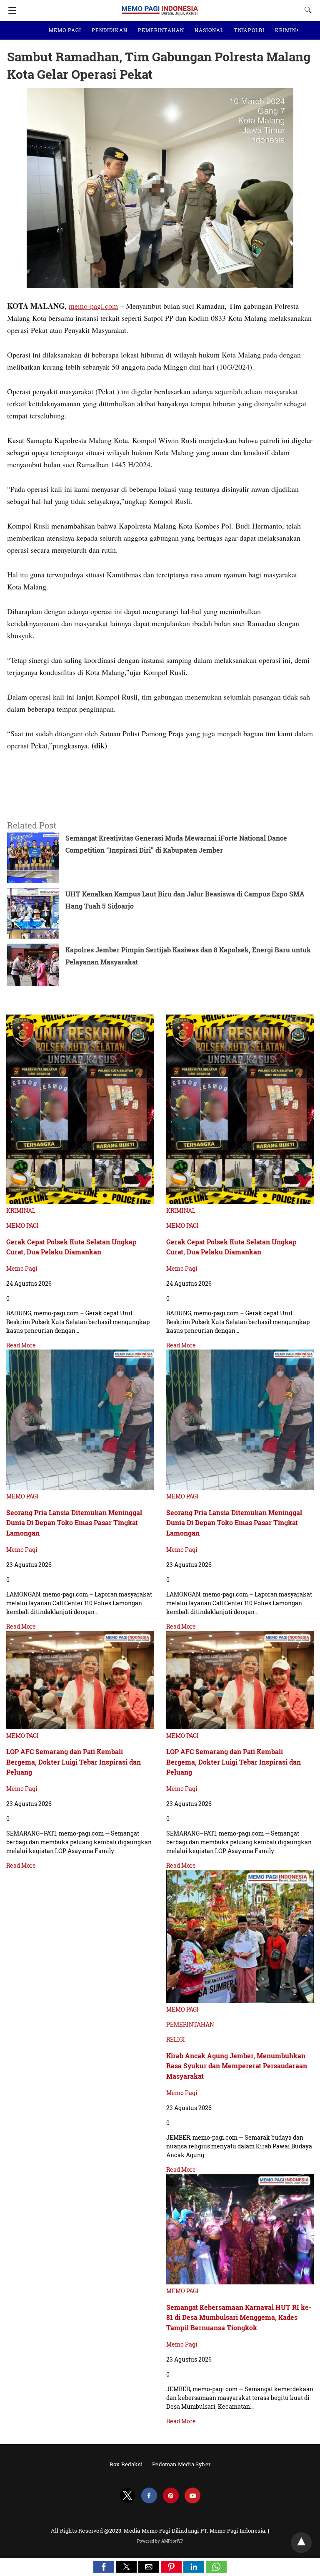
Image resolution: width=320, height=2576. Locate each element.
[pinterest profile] (171, 2496)
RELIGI (176, 2039)
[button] (104, 2567)
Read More (21, 1345)
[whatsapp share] (216, 2570)
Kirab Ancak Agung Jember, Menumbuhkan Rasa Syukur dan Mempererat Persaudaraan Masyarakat (237, 2066)
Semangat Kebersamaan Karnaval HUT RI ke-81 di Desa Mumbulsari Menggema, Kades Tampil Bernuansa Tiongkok (239, 2317)
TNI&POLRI (249, 30)
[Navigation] (10, 10)
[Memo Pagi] (160, 6)
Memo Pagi (22, 1268)
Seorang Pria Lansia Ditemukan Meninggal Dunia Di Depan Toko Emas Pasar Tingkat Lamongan (74, 1523)
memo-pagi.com (93, 306)
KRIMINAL (289, 30)
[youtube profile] (192, 2496)
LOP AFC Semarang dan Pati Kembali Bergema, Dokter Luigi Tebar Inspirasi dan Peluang (74, 1762)
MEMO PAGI (65, 30)
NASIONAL (209, 30)
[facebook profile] (149, 2496)
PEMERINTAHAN (161, 30)
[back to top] (301, 2543)
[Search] (306, 10)
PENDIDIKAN (110, 30)
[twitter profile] (127, 2496)
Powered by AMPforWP (160, 2541)
